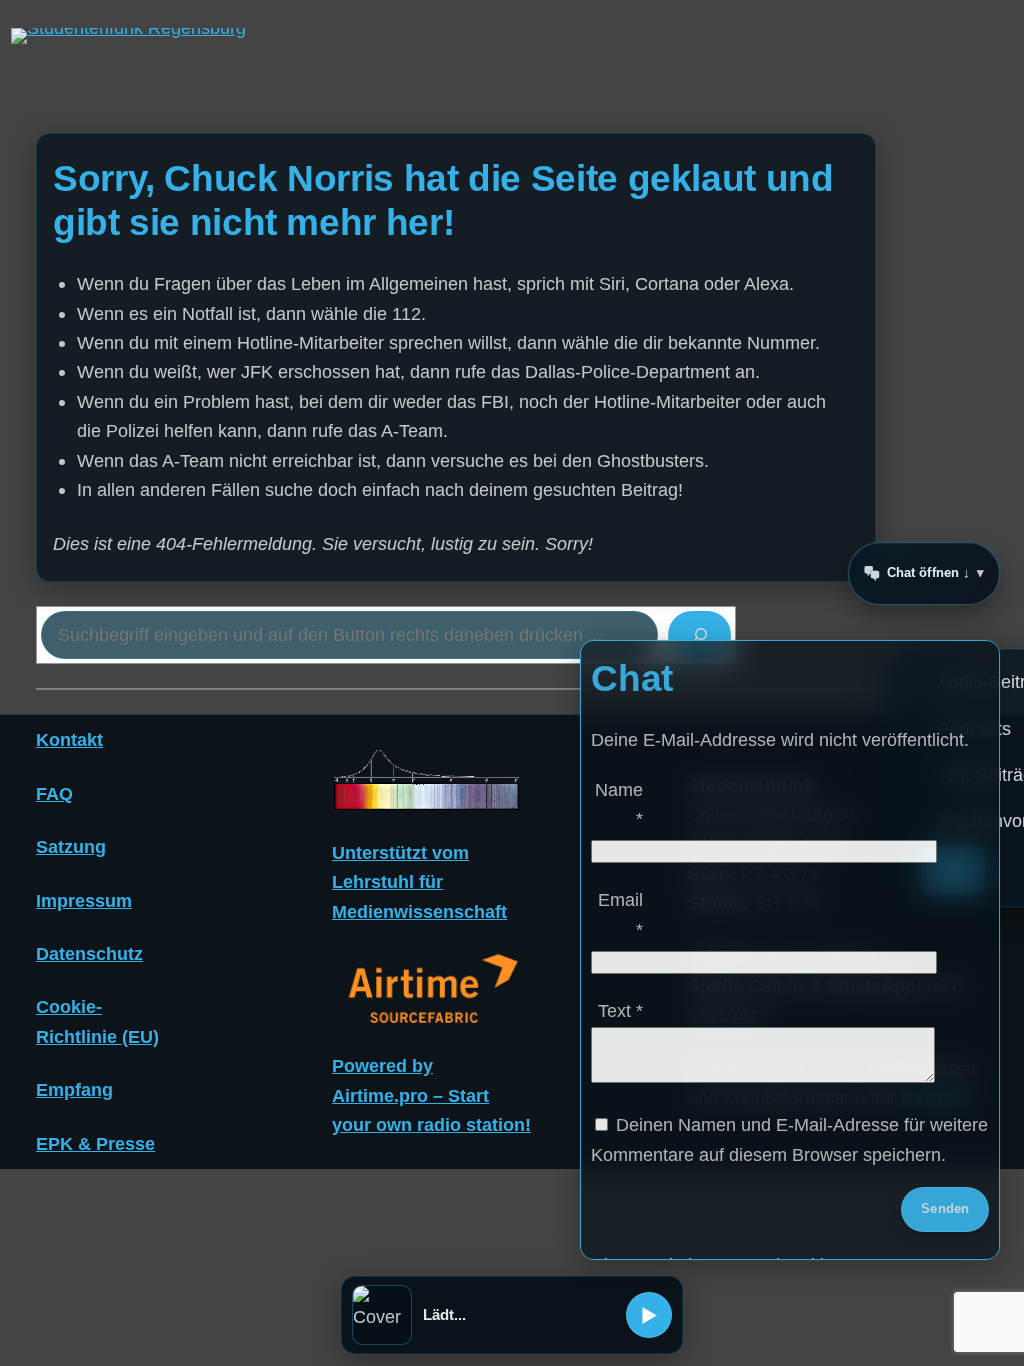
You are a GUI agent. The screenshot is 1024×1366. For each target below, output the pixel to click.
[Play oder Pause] (649, 1315)
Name (619, 804)
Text (620, 1010)
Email (620, 914)
